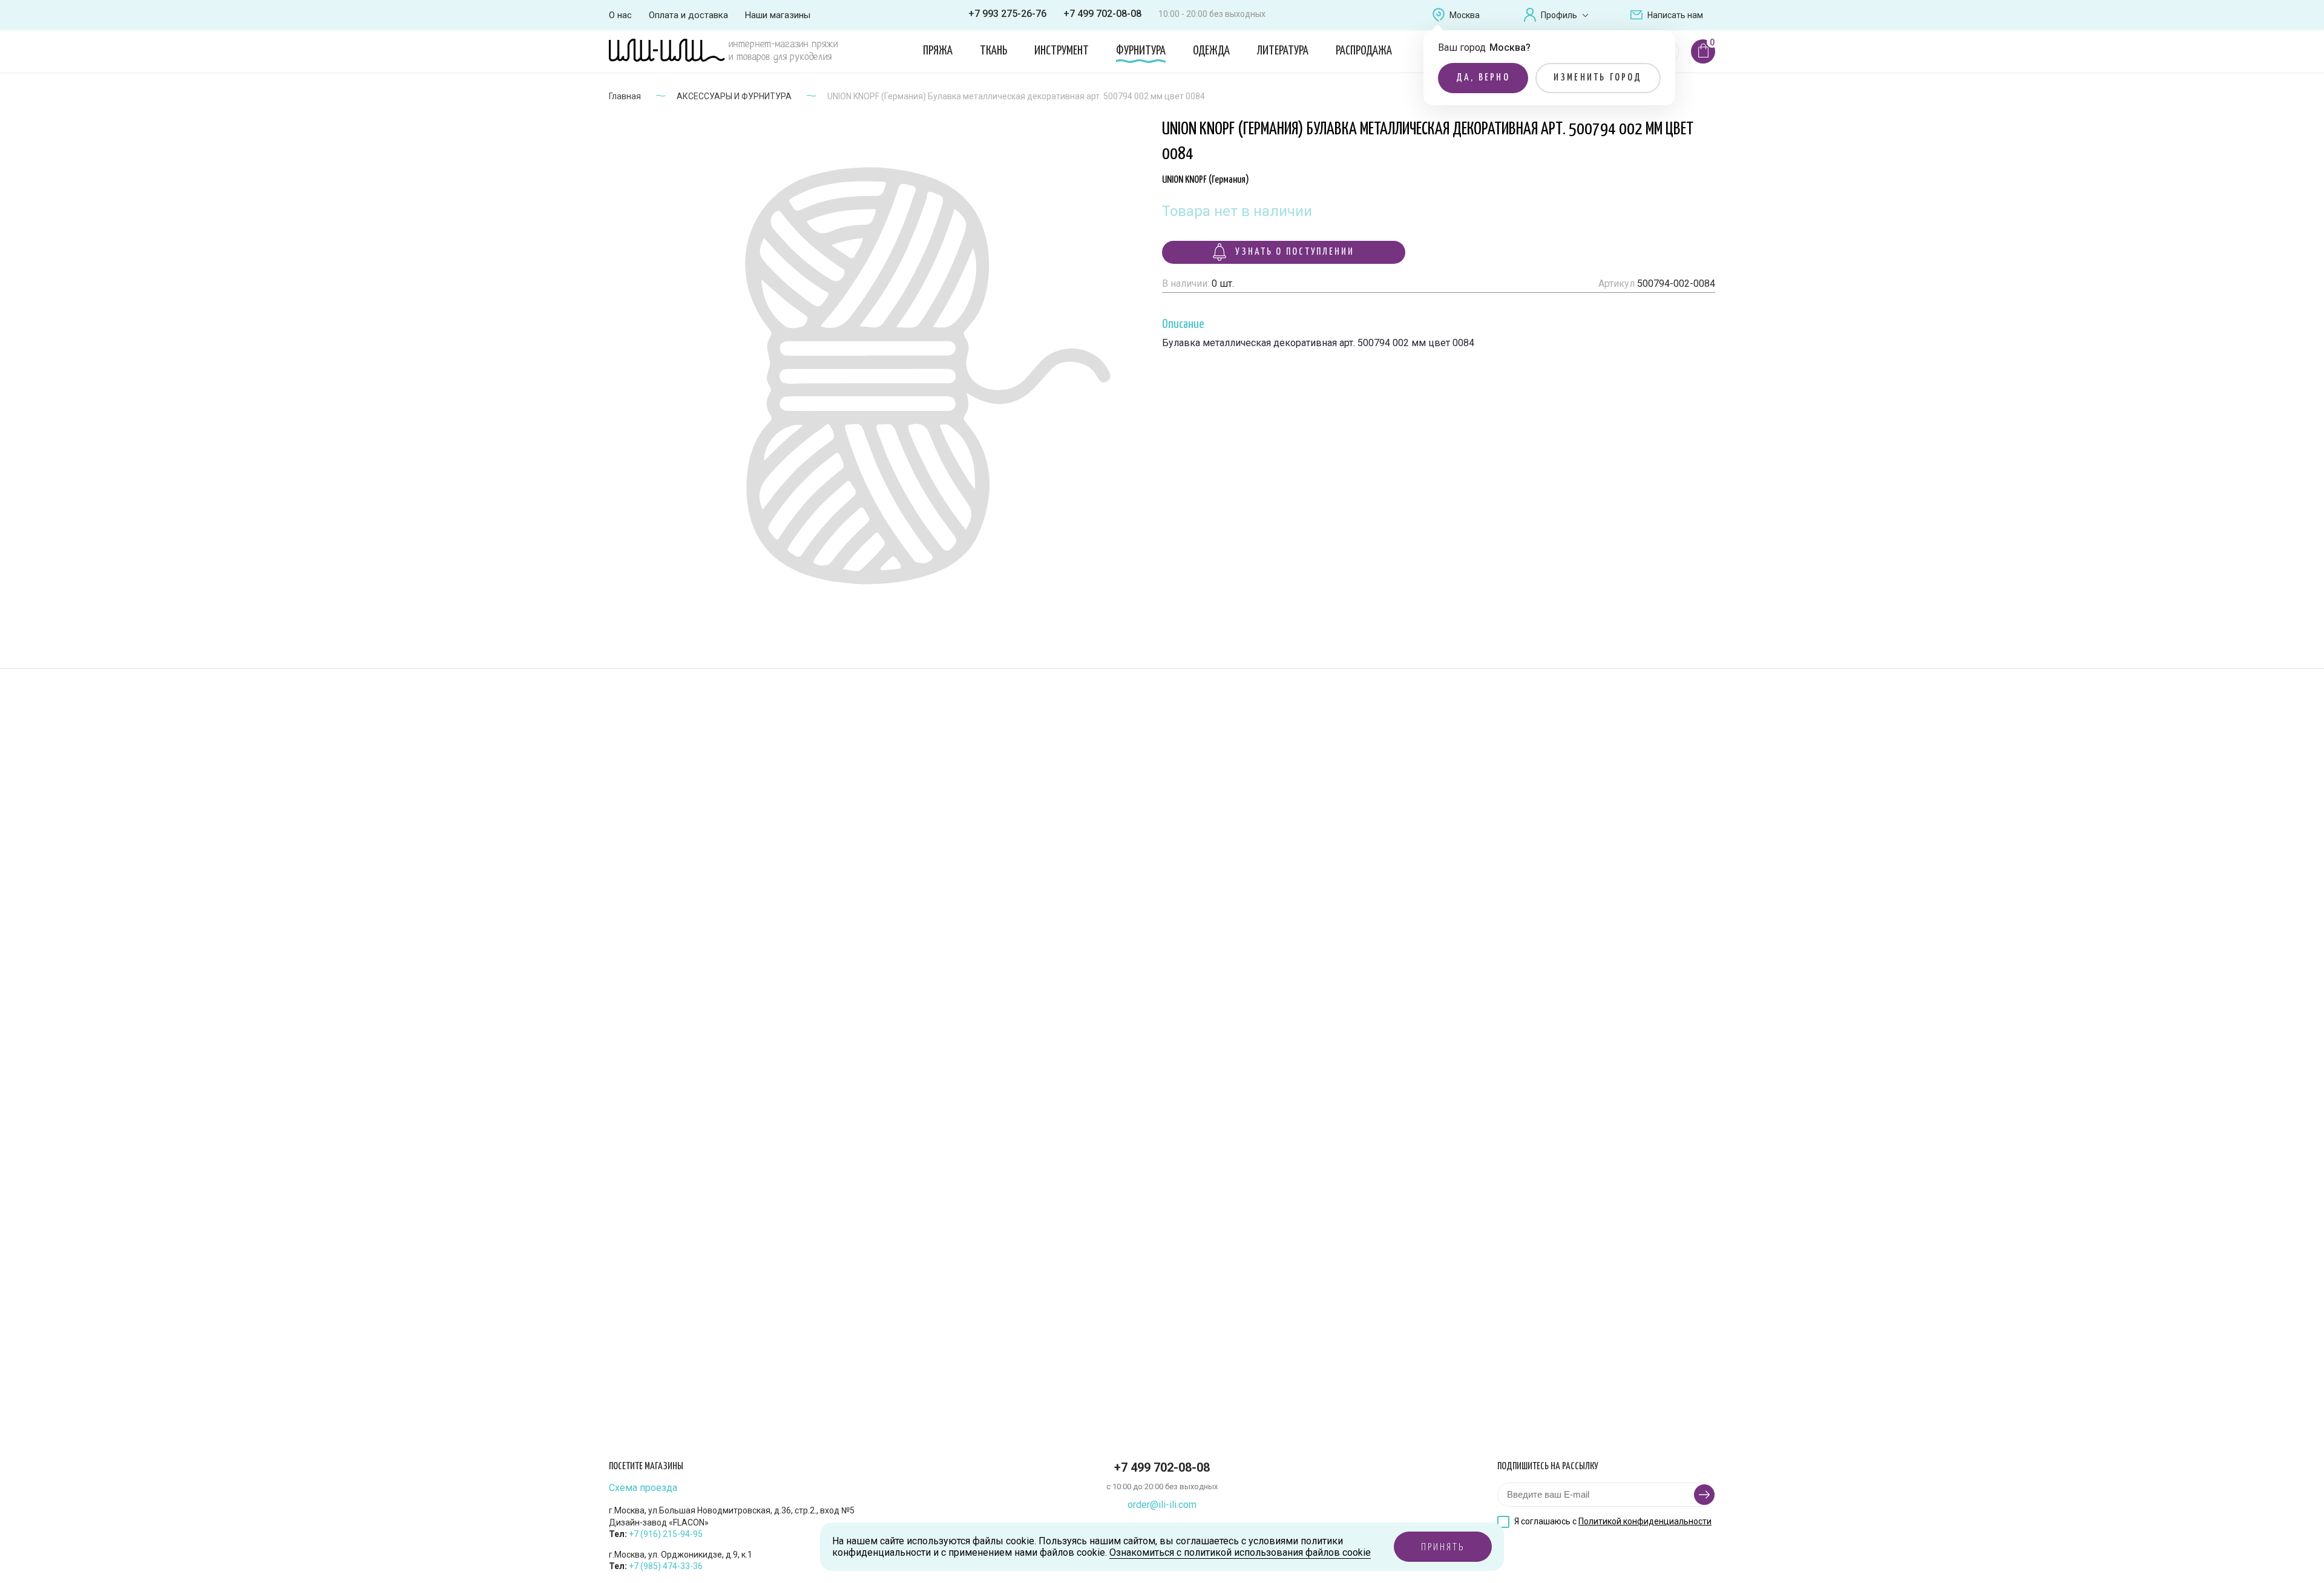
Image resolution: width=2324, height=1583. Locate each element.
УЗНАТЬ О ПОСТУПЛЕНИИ (1293, 252)
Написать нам (1675, 15)
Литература (1283, 51)
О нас (620, 15)
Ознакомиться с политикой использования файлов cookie (1240, 1552)
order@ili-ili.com (1162, 1505)
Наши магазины (778, 15)
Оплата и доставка (688, 15)
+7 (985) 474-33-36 (666, 1566)
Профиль (1559, 15)
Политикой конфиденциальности (1645, 1521)
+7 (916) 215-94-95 (666, 1534)
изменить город (1598, 78)
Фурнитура (1141, 51)
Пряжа (938, 51)
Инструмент (1062, 51)
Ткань (993, 51)
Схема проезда (643, 1488)
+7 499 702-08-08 (1102, 14)
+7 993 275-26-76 (1007, 14)
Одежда (1211, 51)
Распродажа (1364, 51)
